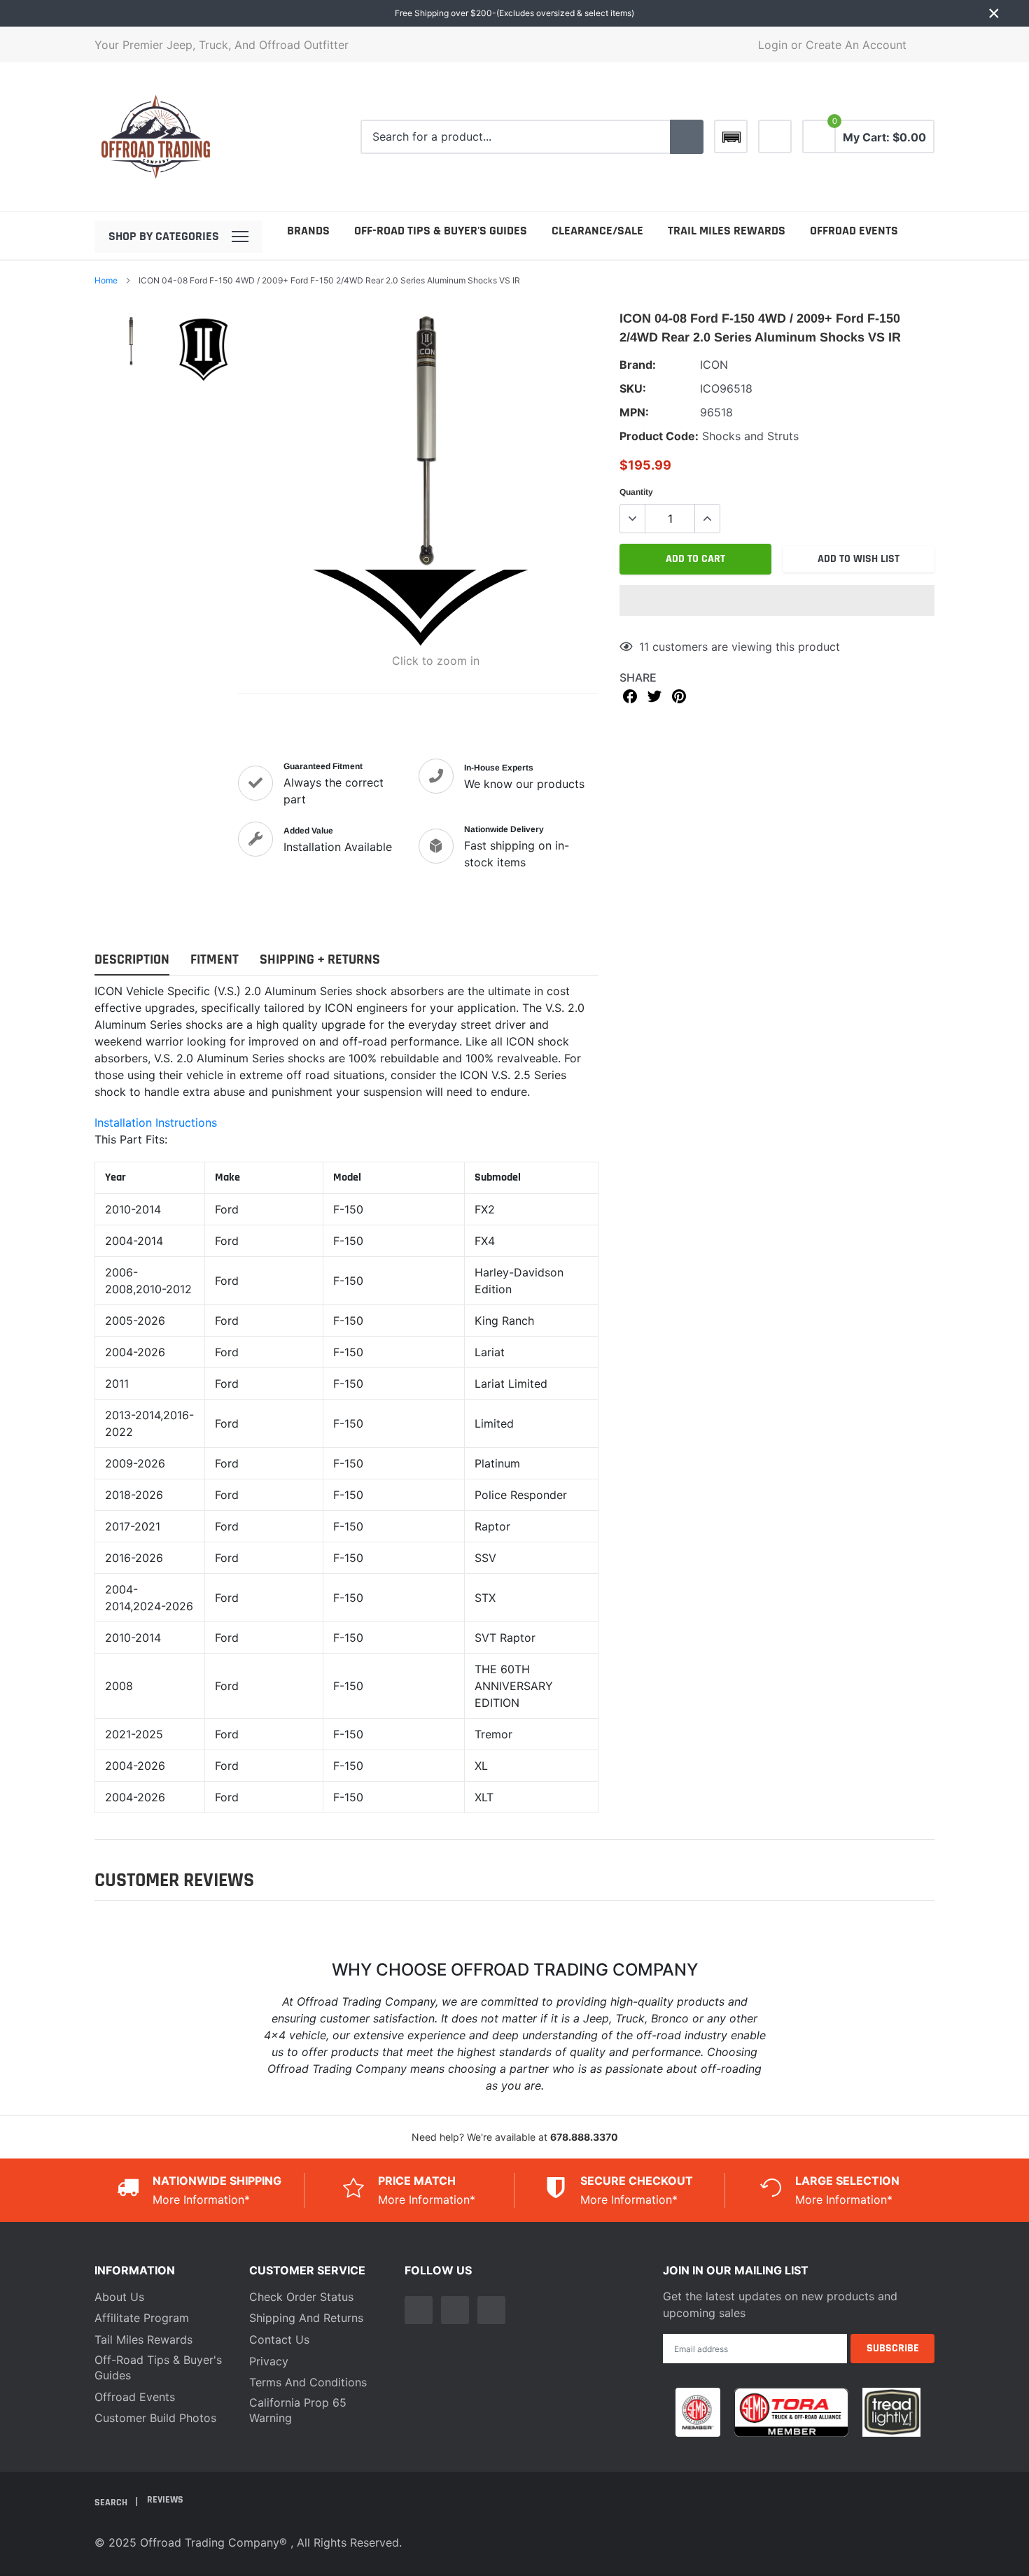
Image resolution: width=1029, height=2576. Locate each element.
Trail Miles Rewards (727, 231)
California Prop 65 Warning (298, 2410)
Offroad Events (854, 231)
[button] (777, 600)
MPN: (634, 412)
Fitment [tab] (215, 960)
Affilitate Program (142, 2318)
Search (112, 2503)
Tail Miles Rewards (143, 2339)
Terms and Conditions (308, 2382)
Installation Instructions (156, 1122)
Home (106, 280)
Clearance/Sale (597, 231)
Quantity (636, 492)
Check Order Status (301, 2297)
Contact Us (279, 2339)
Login (773, 45)
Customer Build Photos (155, 2418)
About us (119, 2297)
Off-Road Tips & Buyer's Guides (441, 231)
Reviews (165, 2500)
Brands (308, 231)
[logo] (156, 137)
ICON (714, 365)
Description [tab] (132, 960)
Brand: (638, 365)
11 (644, 647)
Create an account (856, 45)
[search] (687, 137)
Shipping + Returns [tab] (320, 960)
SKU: (633, 388)
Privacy (269, 2361)
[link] (775, 136)
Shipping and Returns (306, 2318)
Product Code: (659, 436)
